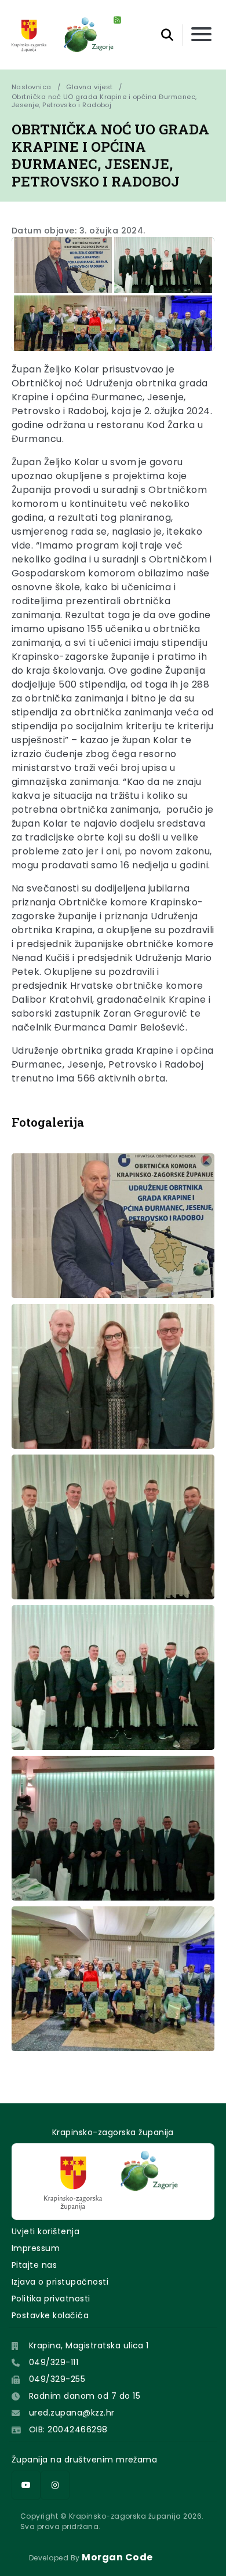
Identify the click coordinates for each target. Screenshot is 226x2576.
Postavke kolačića (50, 2315)
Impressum (36, 2248)
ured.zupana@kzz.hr (72, 2413)
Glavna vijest (89, 87)
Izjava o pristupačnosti (60, 2282)
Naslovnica (32, 87)
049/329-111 (54, 2362)
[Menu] (201, 35)
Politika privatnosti (51, 2299)
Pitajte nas (34, 2265)
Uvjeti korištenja (45, 2231)
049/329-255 (57, 2379)
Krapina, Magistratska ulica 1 (89, 2345)
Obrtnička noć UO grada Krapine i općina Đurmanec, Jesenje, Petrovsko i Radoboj (105, 101)
